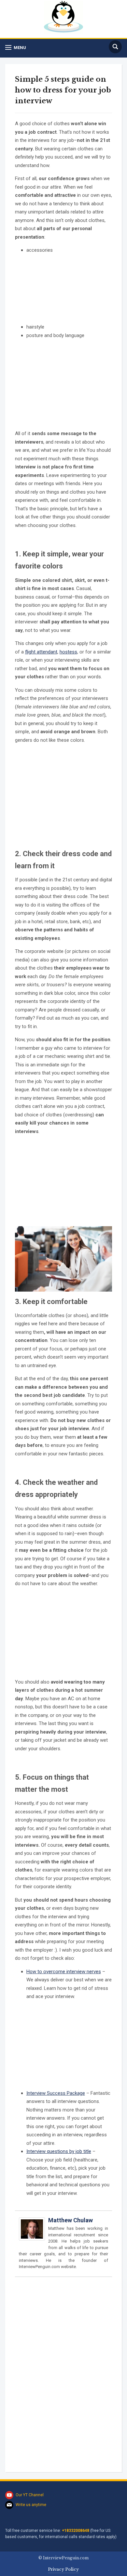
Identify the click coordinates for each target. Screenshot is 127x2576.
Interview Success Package (56, 2093)
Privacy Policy (63, 2569)
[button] (16, 48)
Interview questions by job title (59, 2151)
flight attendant (41, 652)
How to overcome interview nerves (64, 1972)
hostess (68, 652)
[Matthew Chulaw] (32, 2232)
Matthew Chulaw (71, 2220)
